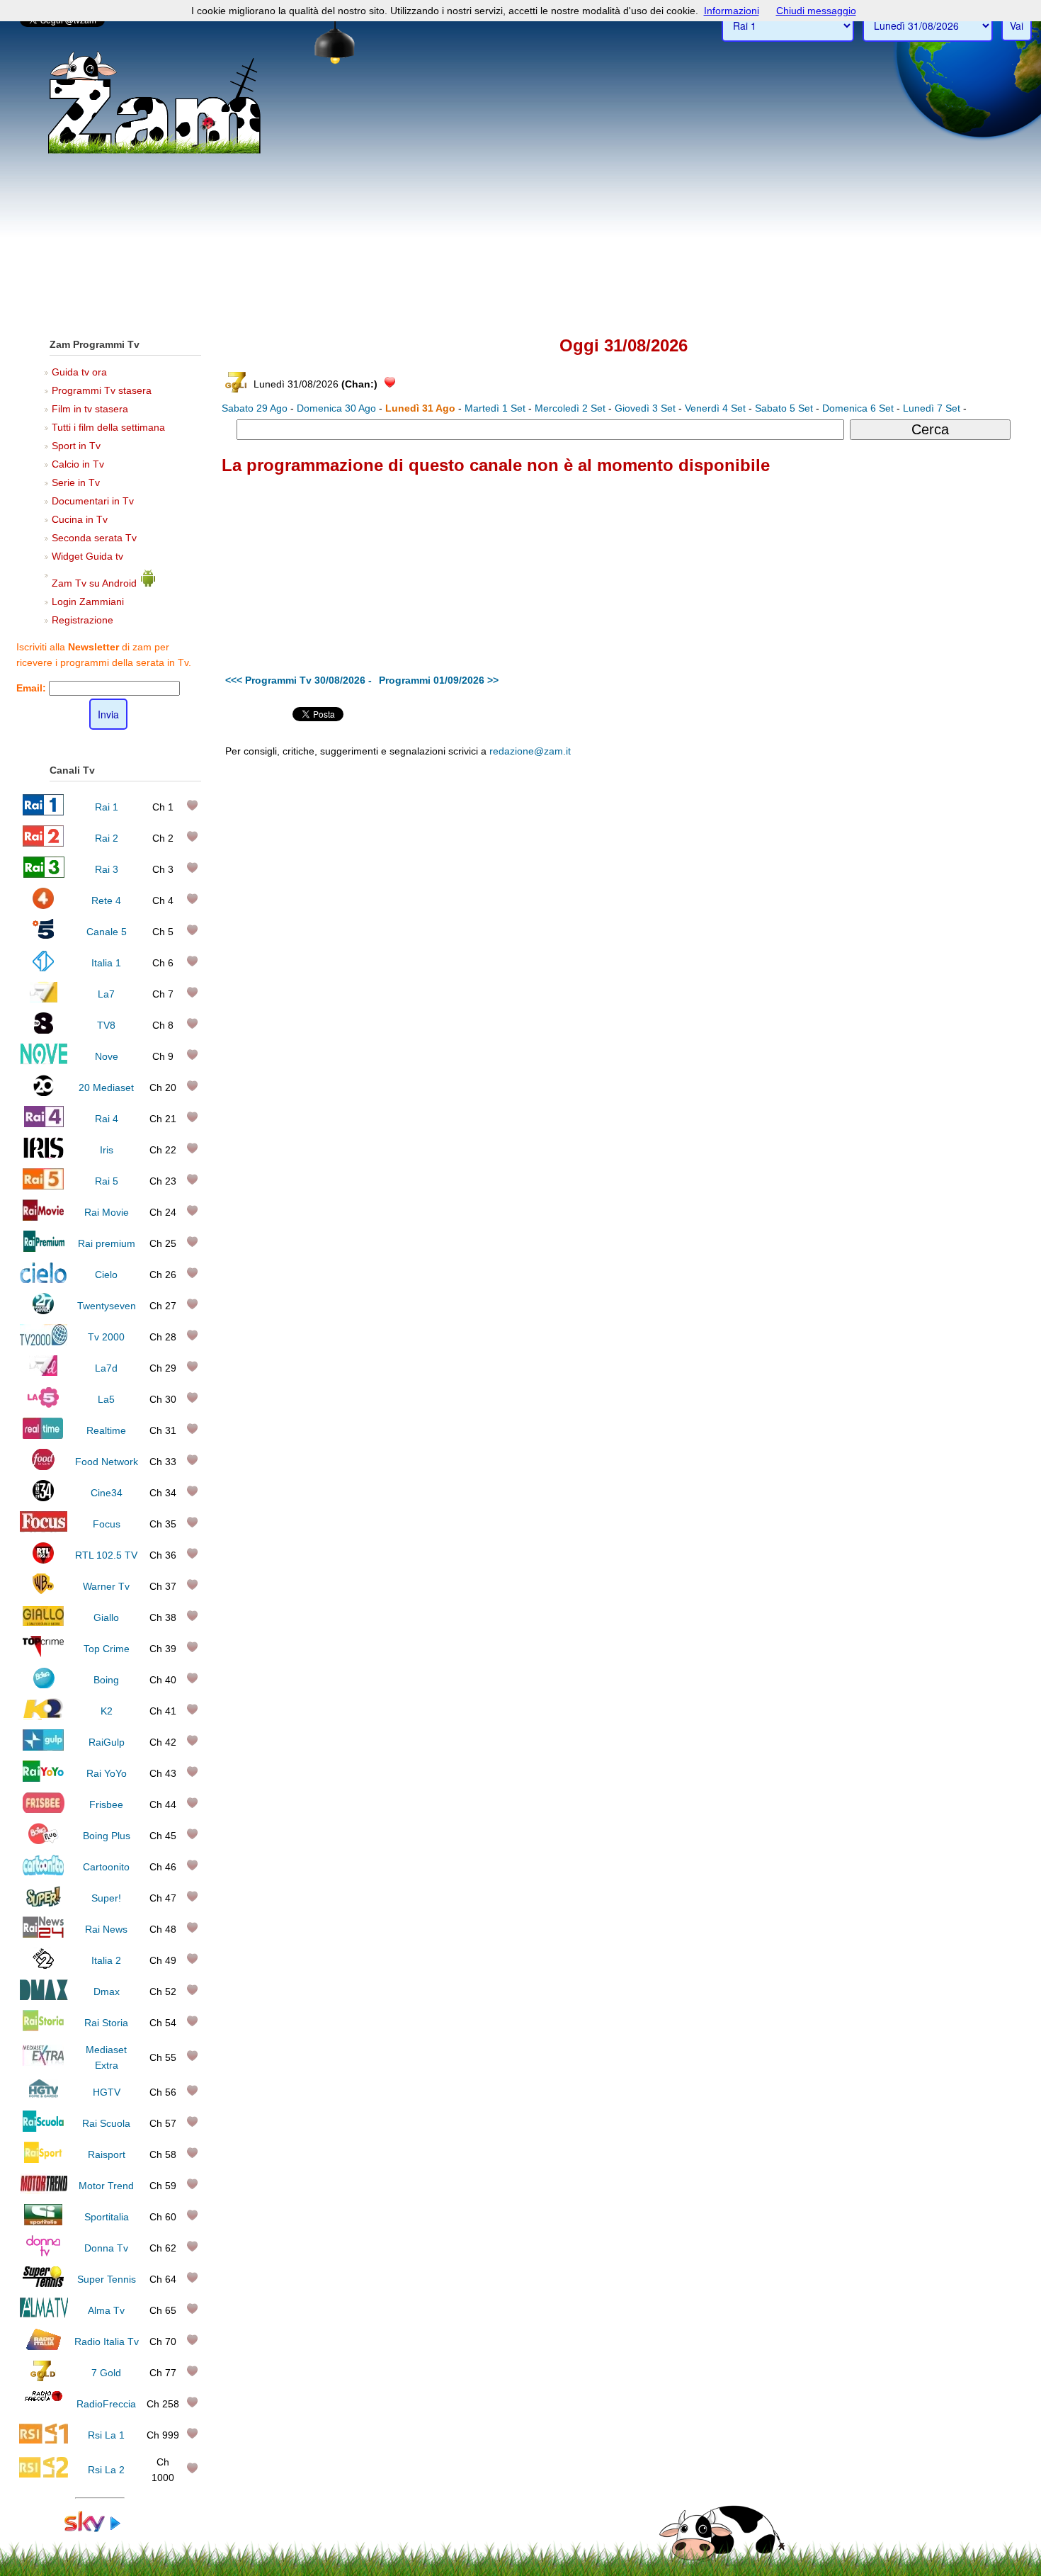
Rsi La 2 (106, 2470)
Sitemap (772, 858)
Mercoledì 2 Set (570, 408)
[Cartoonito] (43, 1872)
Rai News (106, 1929)
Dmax (107, 1992)
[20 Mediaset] (44, 1092)
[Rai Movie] (43, 1217)
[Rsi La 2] (44, 2475)
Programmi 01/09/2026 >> (439, 680)
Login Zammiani (88, 601)
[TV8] (43, 1030)
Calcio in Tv (78, 464)
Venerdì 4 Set (715, 408)
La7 (106, 994)
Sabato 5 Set (784, 408)
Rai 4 (107, 1119)
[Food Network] (44, 1467)
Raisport (107, 2154)
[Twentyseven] (43, 1311)
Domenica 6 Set (858, 408)
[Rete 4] (44, 905)
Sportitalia (107, 2217)
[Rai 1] (43, 812)
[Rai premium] (44, 1248)
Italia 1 (106, 963)
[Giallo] (44, 1622)
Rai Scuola (106, 2123)
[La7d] (43, 1373)
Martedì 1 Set (495, 408)
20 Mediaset (106, 1088)
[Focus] (44, 1529)
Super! (106, 1898)
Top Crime (107, 1649)
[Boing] (44, 1685)
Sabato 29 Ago (255, 408)
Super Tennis (107, 2279)
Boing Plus (107, 1836)
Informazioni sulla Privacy (844, 858)
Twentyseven (107, 1306)
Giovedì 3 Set (645, 408)
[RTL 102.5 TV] (43, 1560)
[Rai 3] (44, 874)
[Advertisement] (520, 220)
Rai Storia (106, 2023)
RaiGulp (107, 1742)
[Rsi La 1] (44, 2440)
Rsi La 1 (106, 2435)
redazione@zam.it (530, 751)
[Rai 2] (43, 843)
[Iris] (44, 1155)
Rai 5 (107, 1181)
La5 (106, 1399)
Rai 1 (107, 807)
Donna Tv (106, 2248)
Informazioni (732, 11)
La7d (106, 1368)
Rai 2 (107, 838)
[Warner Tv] (43, 1591)
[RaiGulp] (43, 1747)
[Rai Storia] (43, 2028)
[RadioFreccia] (44, 2409)
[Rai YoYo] (43, 1778)
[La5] (43, 1404)
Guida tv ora (79, 372)
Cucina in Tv (80, 519)
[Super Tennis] (43, 2284)
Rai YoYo (107, 1773)
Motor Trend (106, 2186)
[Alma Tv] (44, 2315)
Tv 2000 (106, 1337)
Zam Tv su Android (96, 583)
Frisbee (106, 1804)
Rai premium (107, 1243)
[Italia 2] (44, 1965)
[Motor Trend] (44, 2191)
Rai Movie (107, 1212)
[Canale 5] (44, 937)
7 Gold (106, 2373)
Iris (107, 1150)
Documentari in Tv (93, 501)
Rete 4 (106, 900)
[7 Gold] (43, 2378)
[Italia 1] (44, 968)
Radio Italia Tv (107, 2341)
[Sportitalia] (43, 2222)
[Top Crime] (44, 1654)
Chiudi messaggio (816, 11)
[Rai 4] (43, 1124)
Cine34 (107, 1493)
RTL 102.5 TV (106, 1555)
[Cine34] (43, 1498)
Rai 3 (107, 869)
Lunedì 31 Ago (420, 408)
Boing (106, 1680)
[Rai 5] (43, 1186)
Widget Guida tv (87, 556)
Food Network (107, 1462)
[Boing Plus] (44, 1841)
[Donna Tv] (43, 2253)
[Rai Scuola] (43, 2128)
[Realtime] (43, 1435)
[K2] (44, 1716)
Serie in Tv (76, 482)
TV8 (106, 1025)
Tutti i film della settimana (108, 427)
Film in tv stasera (90, 409)
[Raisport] (43, 2159)
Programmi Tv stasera (102, 390)
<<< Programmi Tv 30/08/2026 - (298, 680)
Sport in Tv (76, 446)
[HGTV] (43, 2097)
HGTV (107, 2092)
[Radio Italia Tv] (44, 2346)
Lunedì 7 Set (932, 408)
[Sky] (100, 2529)
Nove (107, 1056)
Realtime (106, 1430)
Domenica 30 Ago (336, 408)
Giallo (106, 1617)
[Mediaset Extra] (43, 2062)
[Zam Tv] (154, 152)
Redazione (728, 858)
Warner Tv (106, 1586)
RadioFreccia (106, 2404)
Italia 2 (106, 1960)
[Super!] (43, 1903)
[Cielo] (44, 1279)
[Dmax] (44, 1996)
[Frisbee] (44, 1809)
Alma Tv (106, 2310)
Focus (107, 1524)
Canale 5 (107, 932)
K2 (107, 1711)
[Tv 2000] (44, 1342)
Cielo (106, 1275)
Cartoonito (106, 1867)
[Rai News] (43, 1934)
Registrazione (83, 620)
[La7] (44, 999)
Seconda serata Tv (94, 538)
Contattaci (680, 858)
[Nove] (44, 1061)
